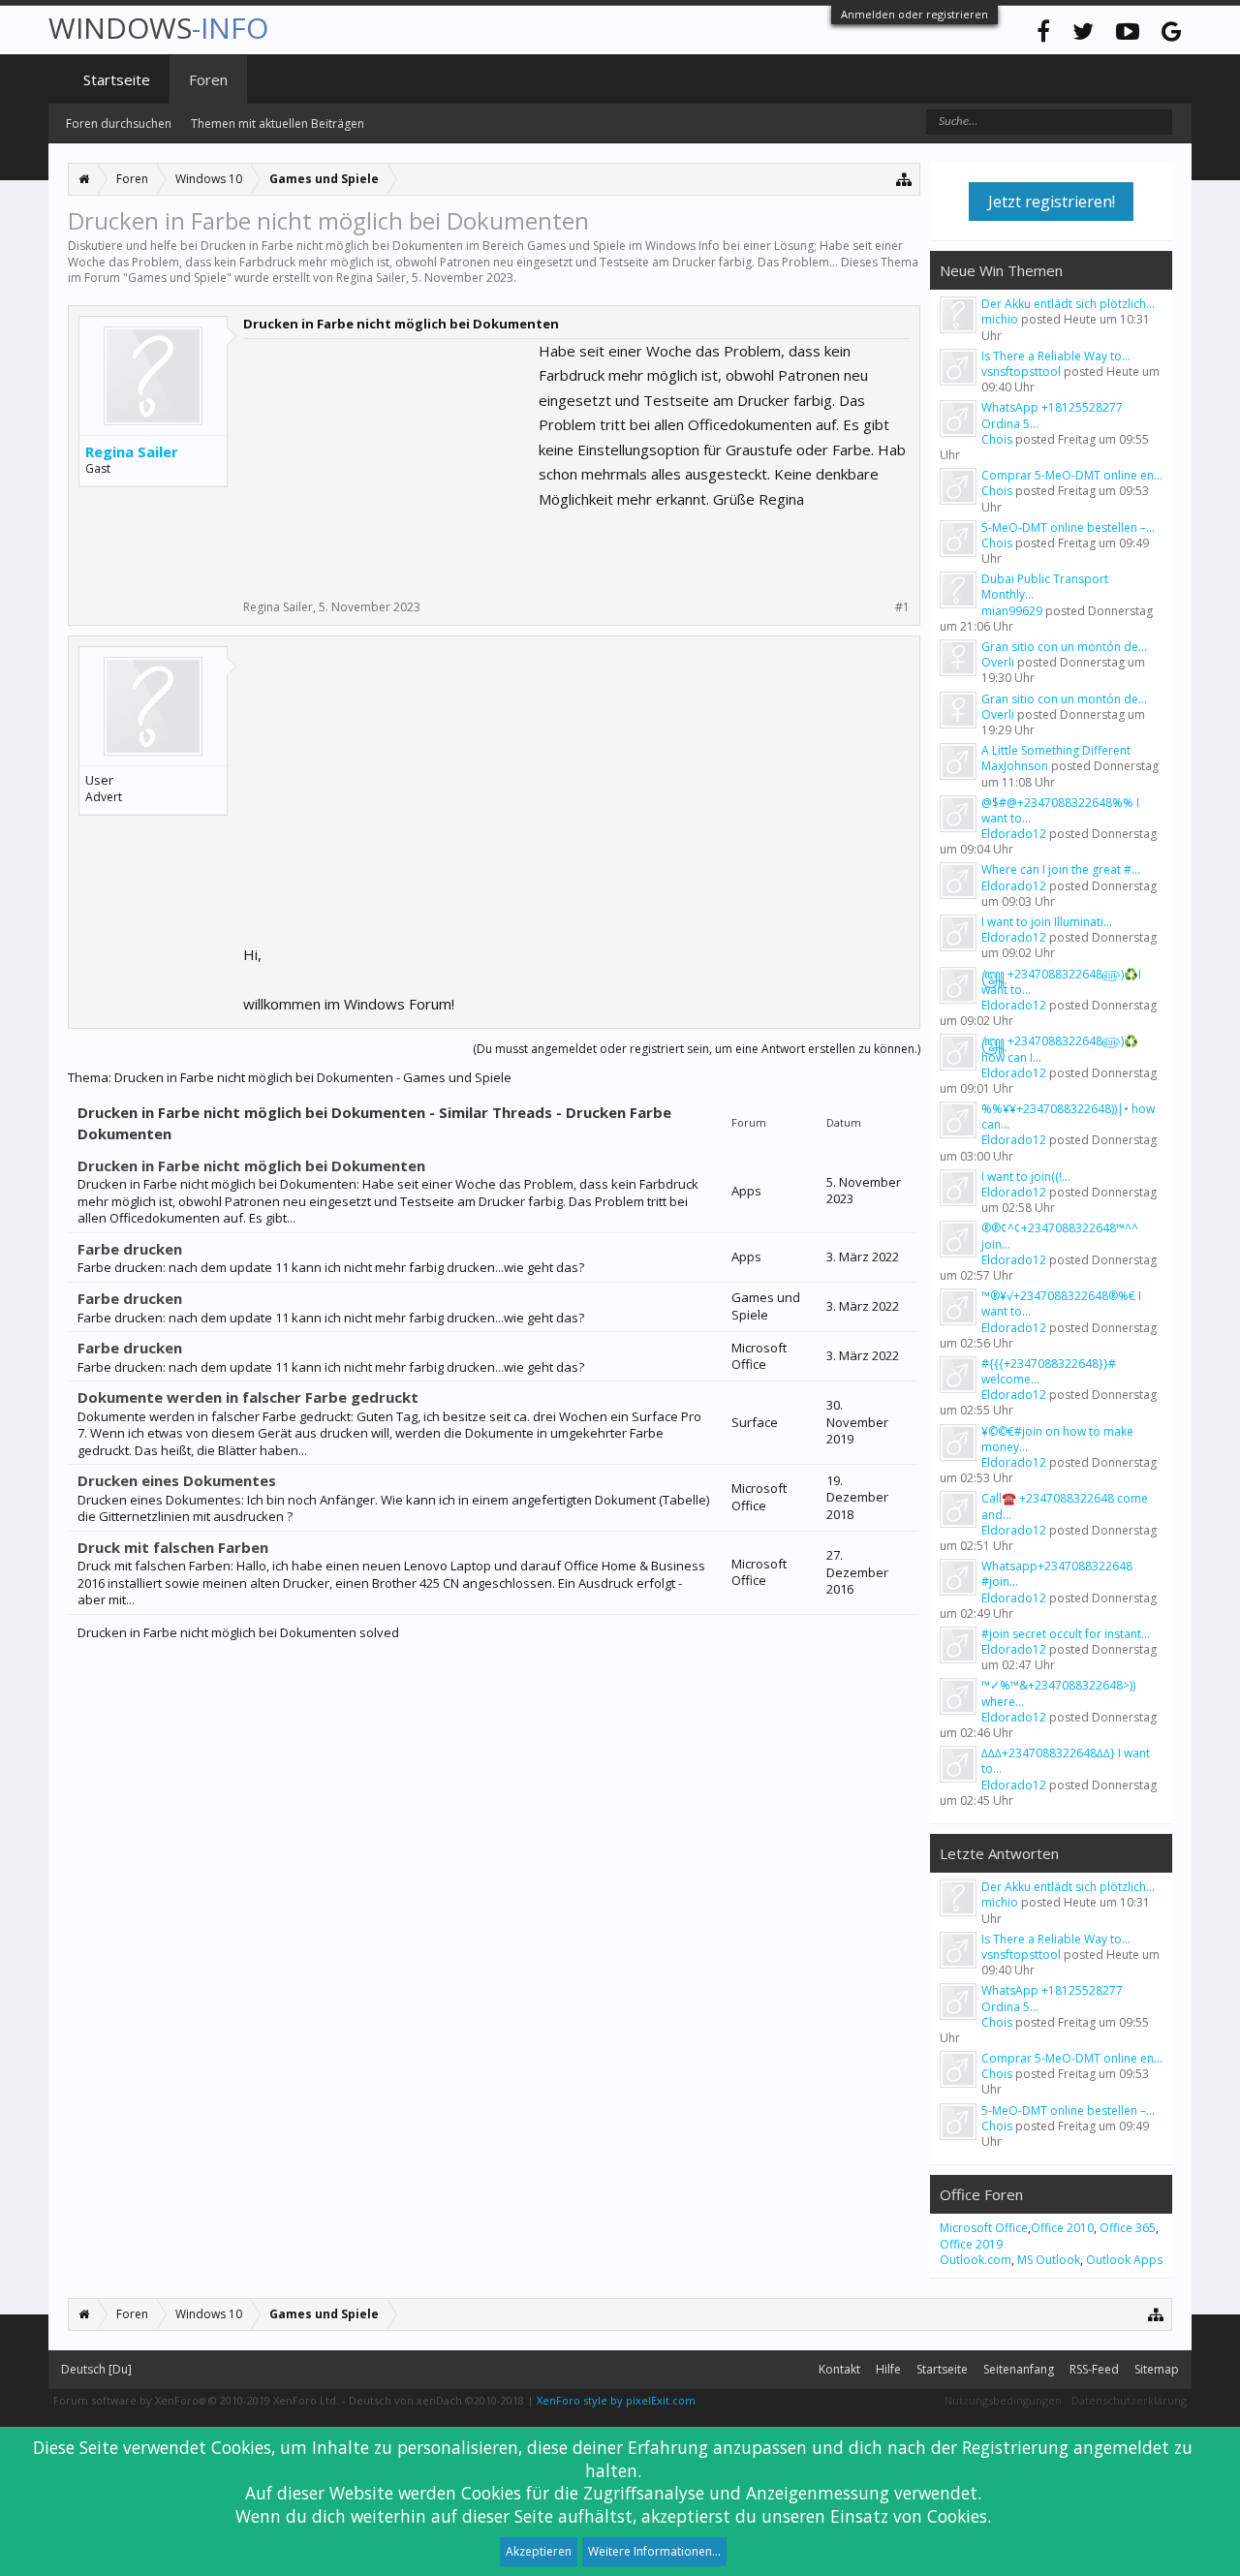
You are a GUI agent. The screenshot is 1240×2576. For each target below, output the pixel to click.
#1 (902, 607)
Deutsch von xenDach (436, 2400)
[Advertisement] (388, 460)
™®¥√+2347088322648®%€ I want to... (1061, 1304)
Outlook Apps (1124, 2260)
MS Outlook (1049, 2260)
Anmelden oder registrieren (914, 14)
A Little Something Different (1056, 750)
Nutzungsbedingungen (1003, 2400)
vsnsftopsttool (1021, 372)
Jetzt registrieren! (1052, 202)
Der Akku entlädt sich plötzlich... (1068, 304)
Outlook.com (976, 2260)
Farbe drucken (130, 1249)
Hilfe (888, 2369)
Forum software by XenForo (196, 2400)
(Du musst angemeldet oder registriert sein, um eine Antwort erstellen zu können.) (697, 1049)
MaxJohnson (1015, 766)
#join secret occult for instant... (1066, 1634)
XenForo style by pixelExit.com (616, 2400)
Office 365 (1128, 2228)
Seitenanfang (1019, 2369)
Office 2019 (971, 2244)
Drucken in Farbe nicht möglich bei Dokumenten (251, 1165)
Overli (998, 662)
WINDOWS (158, 28)
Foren (208, 79)
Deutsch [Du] (96, 2369)
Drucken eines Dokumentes (177, 1480)
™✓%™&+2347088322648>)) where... (1058, 1693)
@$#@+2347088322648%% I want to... (1060, 810)
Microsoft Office (984, 2228)
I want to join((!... (1026, 1177)
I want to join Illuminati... (1047, 922)
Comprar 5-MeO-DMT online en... (1072, 475)
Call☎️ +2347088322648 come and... (1065, 1506)
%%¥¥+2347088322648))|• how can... (1068, 1117)
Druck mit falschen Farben (173, 1547)
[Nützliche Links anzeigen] (904, 179)
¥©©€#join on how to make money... (1057, 1439)
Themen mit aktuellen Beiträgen (278, 124)
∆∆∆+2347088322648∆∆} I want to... (1066, 1761)
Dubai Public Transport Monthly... (1045, 587)
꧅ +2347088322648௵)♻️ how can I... (1060, 1049)
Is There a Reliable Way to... (1056, 356)
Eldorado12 (1014, 834)
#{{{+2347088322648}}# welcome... (1049, 1371)
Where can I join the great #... (1061, 869)
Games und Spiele (177, 278)
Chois (997, 439)
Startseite (117, 79)
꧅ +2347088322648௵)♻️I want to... (1061, 982)
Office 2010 (1062, 2228)
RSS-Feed (1094, 2369)
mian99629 (1012, 611)
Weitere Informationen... (654, 2551)
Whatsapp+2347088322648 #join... (1057, 1574)
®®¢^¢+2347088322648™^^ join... (1060, 1236)
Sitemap (1157, 2369)
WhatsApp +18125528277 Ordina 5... (1052, 415)
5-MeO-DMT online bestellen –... (1068, 528)
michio (1000, 319)
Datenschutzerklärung (1129, 2400)
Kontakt (839, 2369)
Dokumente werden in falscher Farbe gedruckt (248, 1397)
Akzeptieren (539, 2551)
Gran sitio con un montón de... (1064, 647)
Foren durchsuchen (119, 124)
